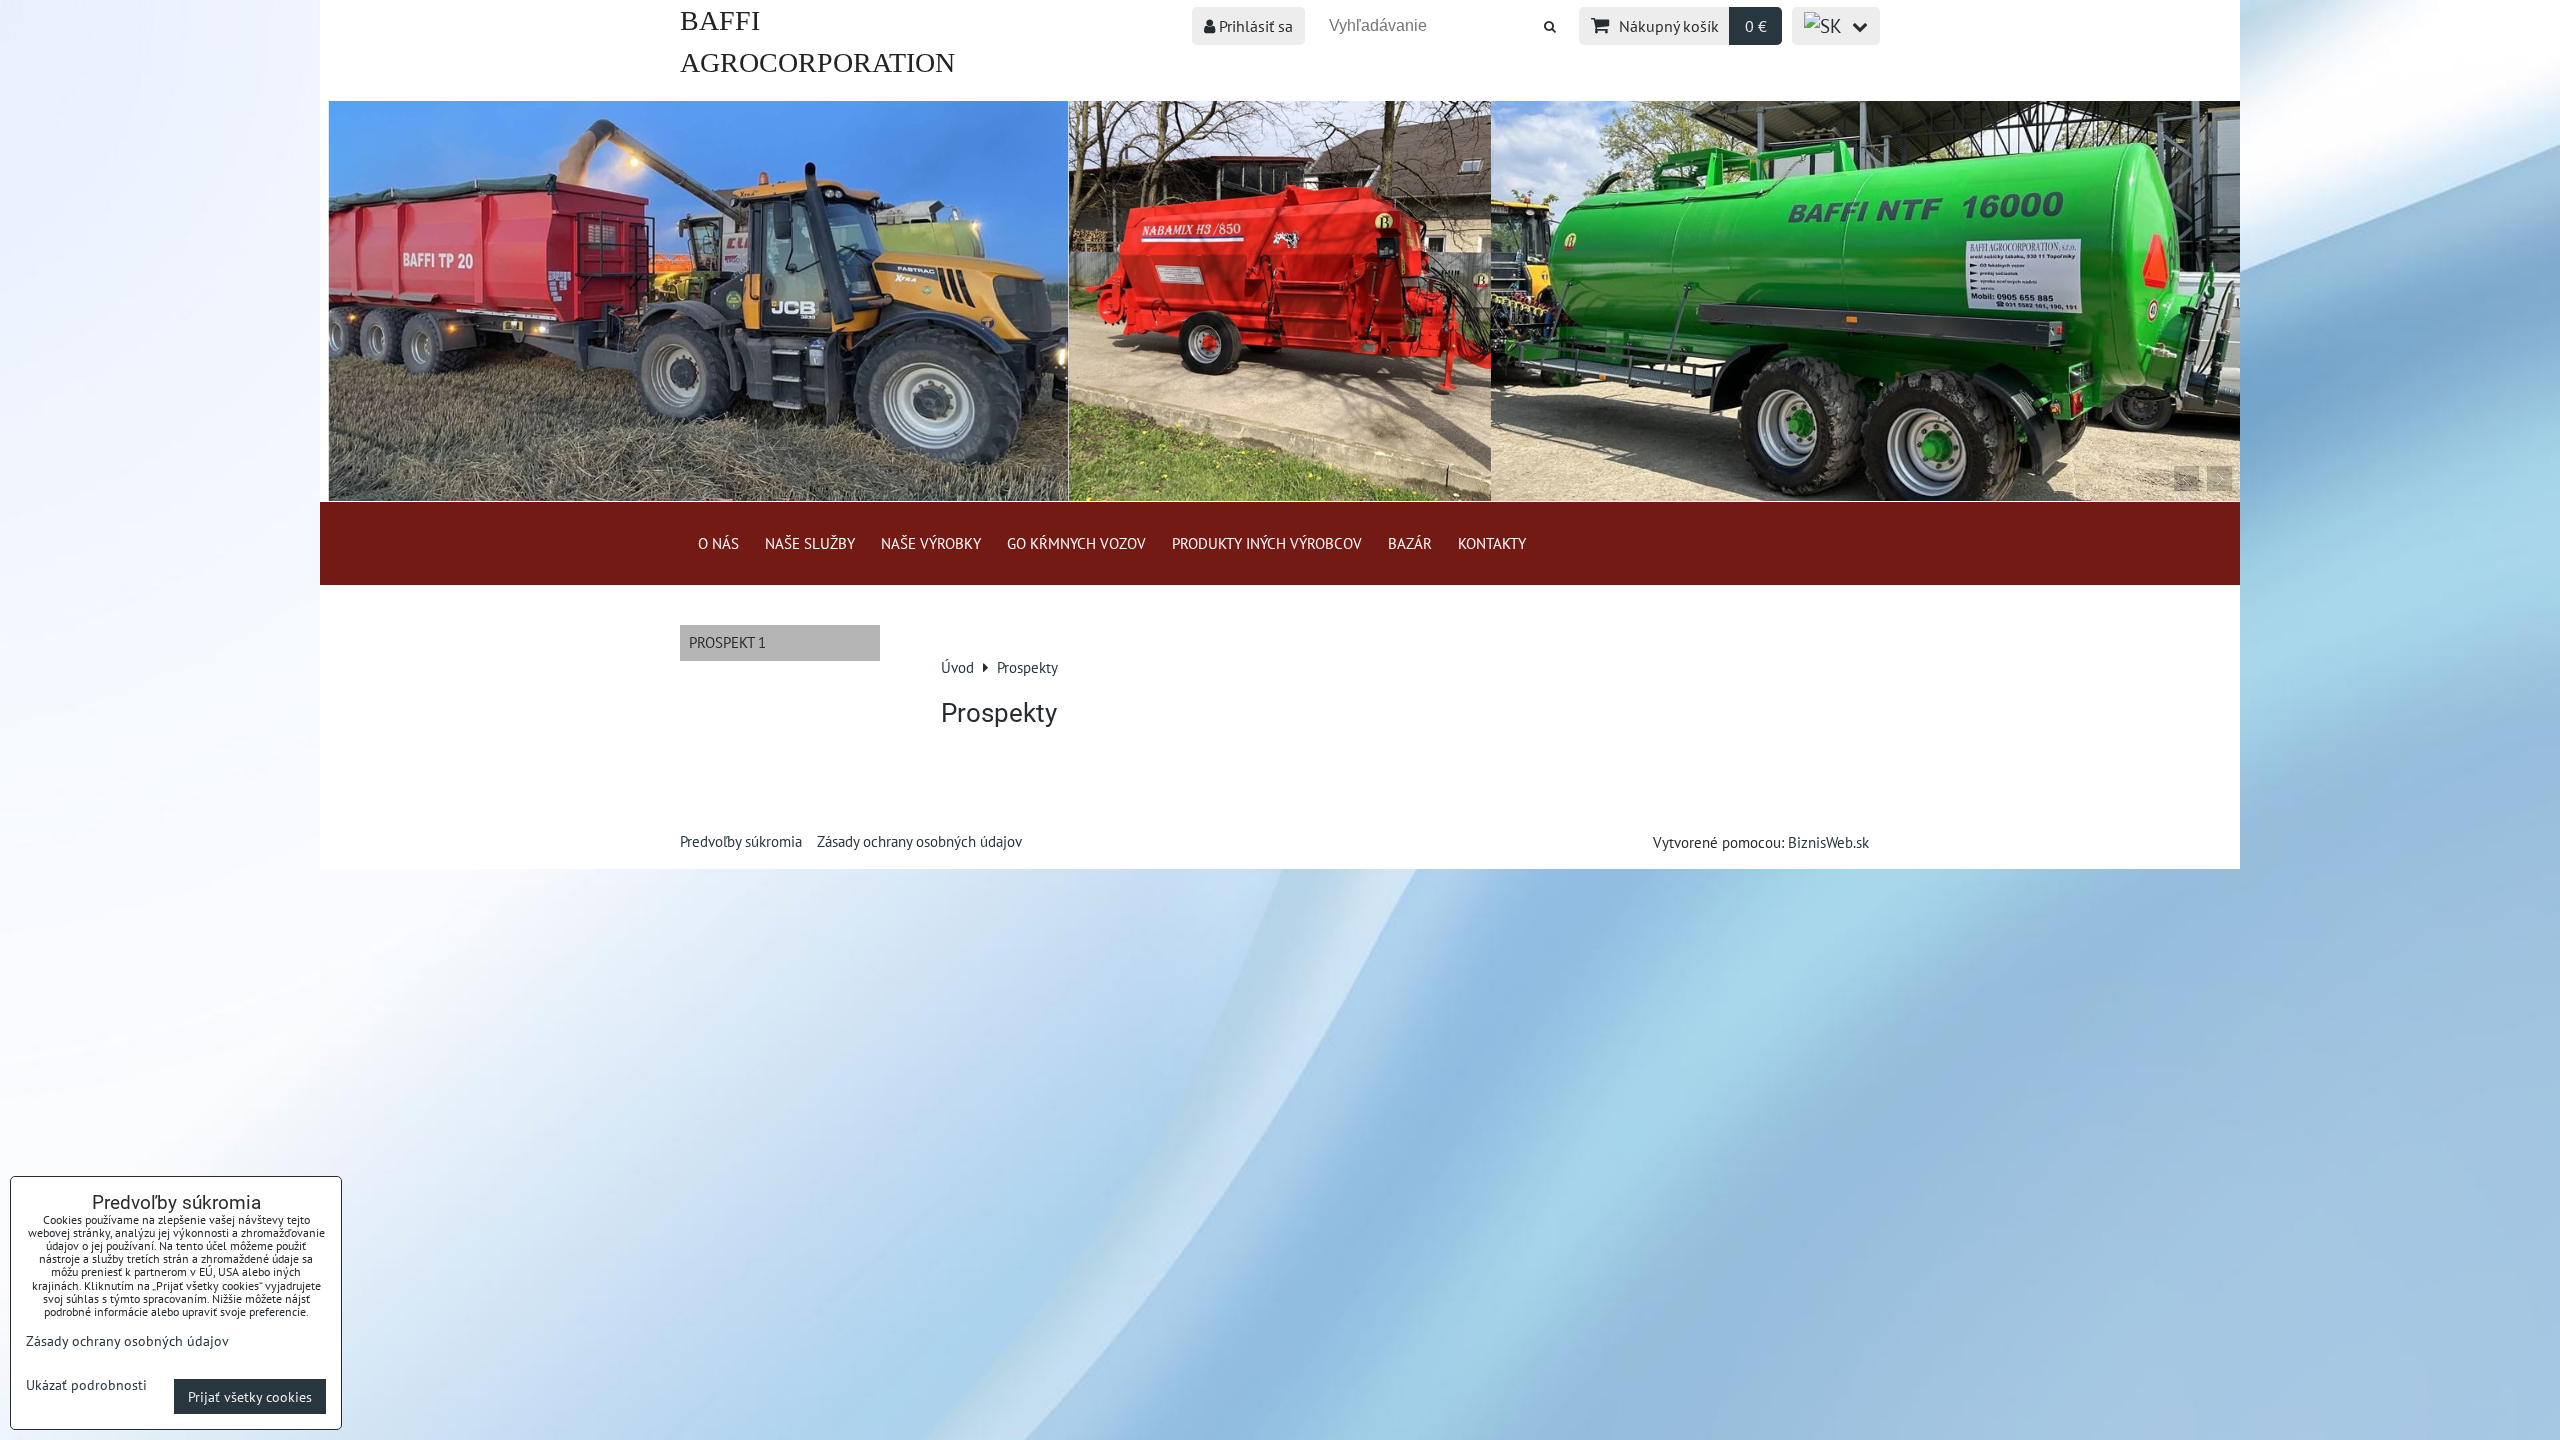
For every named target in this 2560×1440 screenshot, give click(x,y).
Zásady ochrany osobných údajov (919, 841)
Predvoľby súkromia (741, 841)
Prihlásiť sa (1254, 26)
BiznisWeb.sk (1828, 842)
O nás (718, 543)
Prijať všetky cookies (250, 1396)
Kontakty (1492, 543)
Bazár (1410, 543)
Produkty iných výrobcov (1267, 543)
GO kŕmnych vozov (1076, 543)
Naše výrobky (931, 543)
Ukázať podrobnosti (86, 1385)
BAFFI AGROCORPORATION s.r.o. (817, 62)
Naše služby (810, 543)
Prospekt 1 (727, 642)
